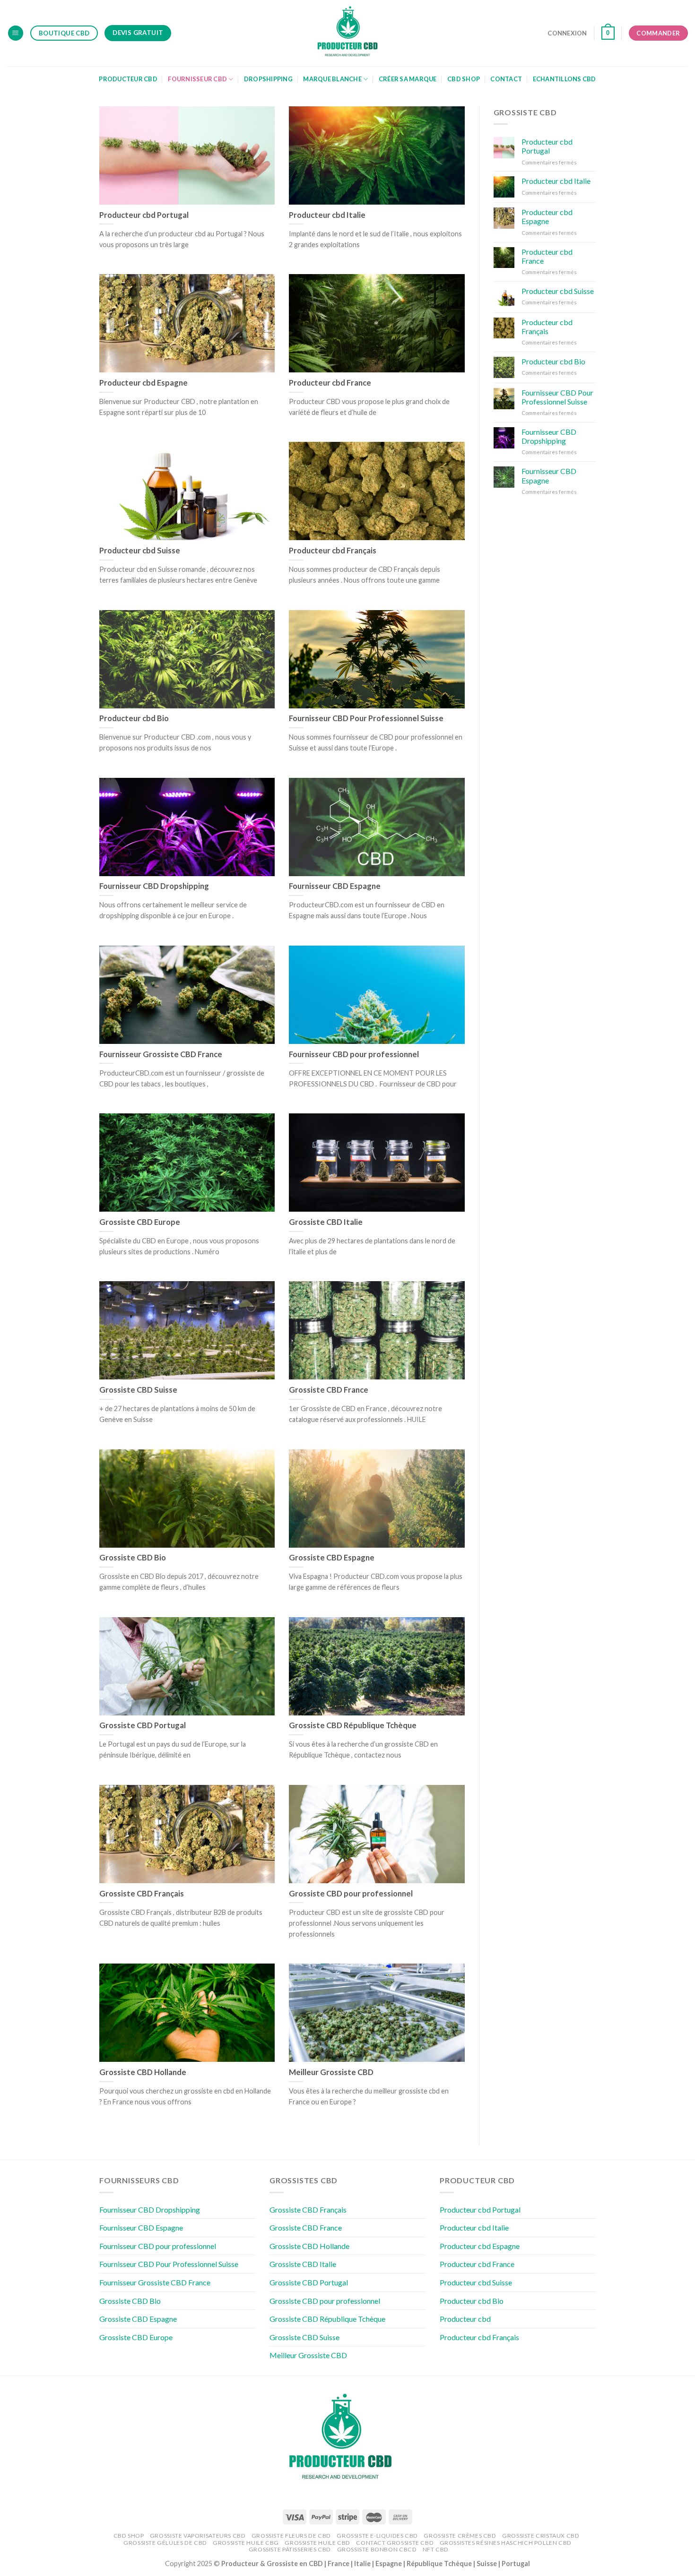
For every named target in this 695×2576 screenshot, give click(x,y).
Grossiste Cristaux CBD (541, 2536)
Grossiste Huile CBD (317, 2543)
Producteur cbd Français (547, 327)
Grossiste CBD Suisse (304, 2337)
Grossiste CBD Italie (303, 2264)
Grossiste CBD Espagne (138, 2319)
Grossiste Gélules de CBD (165, 2543)
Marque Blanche (332, 79)
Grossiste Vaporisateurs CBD (198, 2536)
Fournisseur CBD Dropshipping (549, 436)
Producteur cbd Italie (556, 181)
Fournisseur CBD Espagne (549, 475)
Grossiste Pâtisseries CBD (290, 2549)
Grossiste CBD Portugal (309, 2282)
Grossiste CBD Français (308, 2210)
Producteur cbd (465, 2319)
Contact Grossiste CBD (395, 2543)
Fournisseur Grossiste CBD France (155, 2282)
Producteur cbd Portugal (547, 146)
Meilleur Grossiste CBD (308, 2355)
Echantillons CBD (565, 79)
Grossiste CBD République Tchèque (327, 2319)
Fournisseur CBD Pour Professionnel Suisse (557, 397)
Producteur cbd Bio (553, 361)
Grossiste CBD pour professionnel (325, 2301)
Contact (506, 79)
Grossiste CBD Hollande (309, 2246)
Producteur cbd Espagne (547, 216)
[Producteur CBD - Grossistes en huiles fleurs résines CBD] (347, 33)
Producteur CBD (128, 79)
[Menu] (16, 33)
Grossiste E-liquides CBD (377, 2536)
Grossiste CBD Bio (130, 2301)
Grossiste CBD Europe (136, 2337)
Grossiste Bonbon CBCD (377, 2549)
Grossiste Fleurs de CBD (291, 2536)
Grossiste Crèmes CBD (460, 2536)
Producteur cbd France (547, 256)
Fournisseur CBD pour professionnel (158, 2246)
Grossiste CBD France (306, 2227)
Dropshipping (268, 79)
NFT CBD (436, 2549)
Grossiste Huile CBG (246, 2543)
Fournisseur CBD (197, 79)
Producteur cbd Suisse (558, 291)
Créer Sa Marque (408, 79)
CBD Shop (464, 79)
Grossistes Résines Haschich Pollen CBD (506, 2543)
